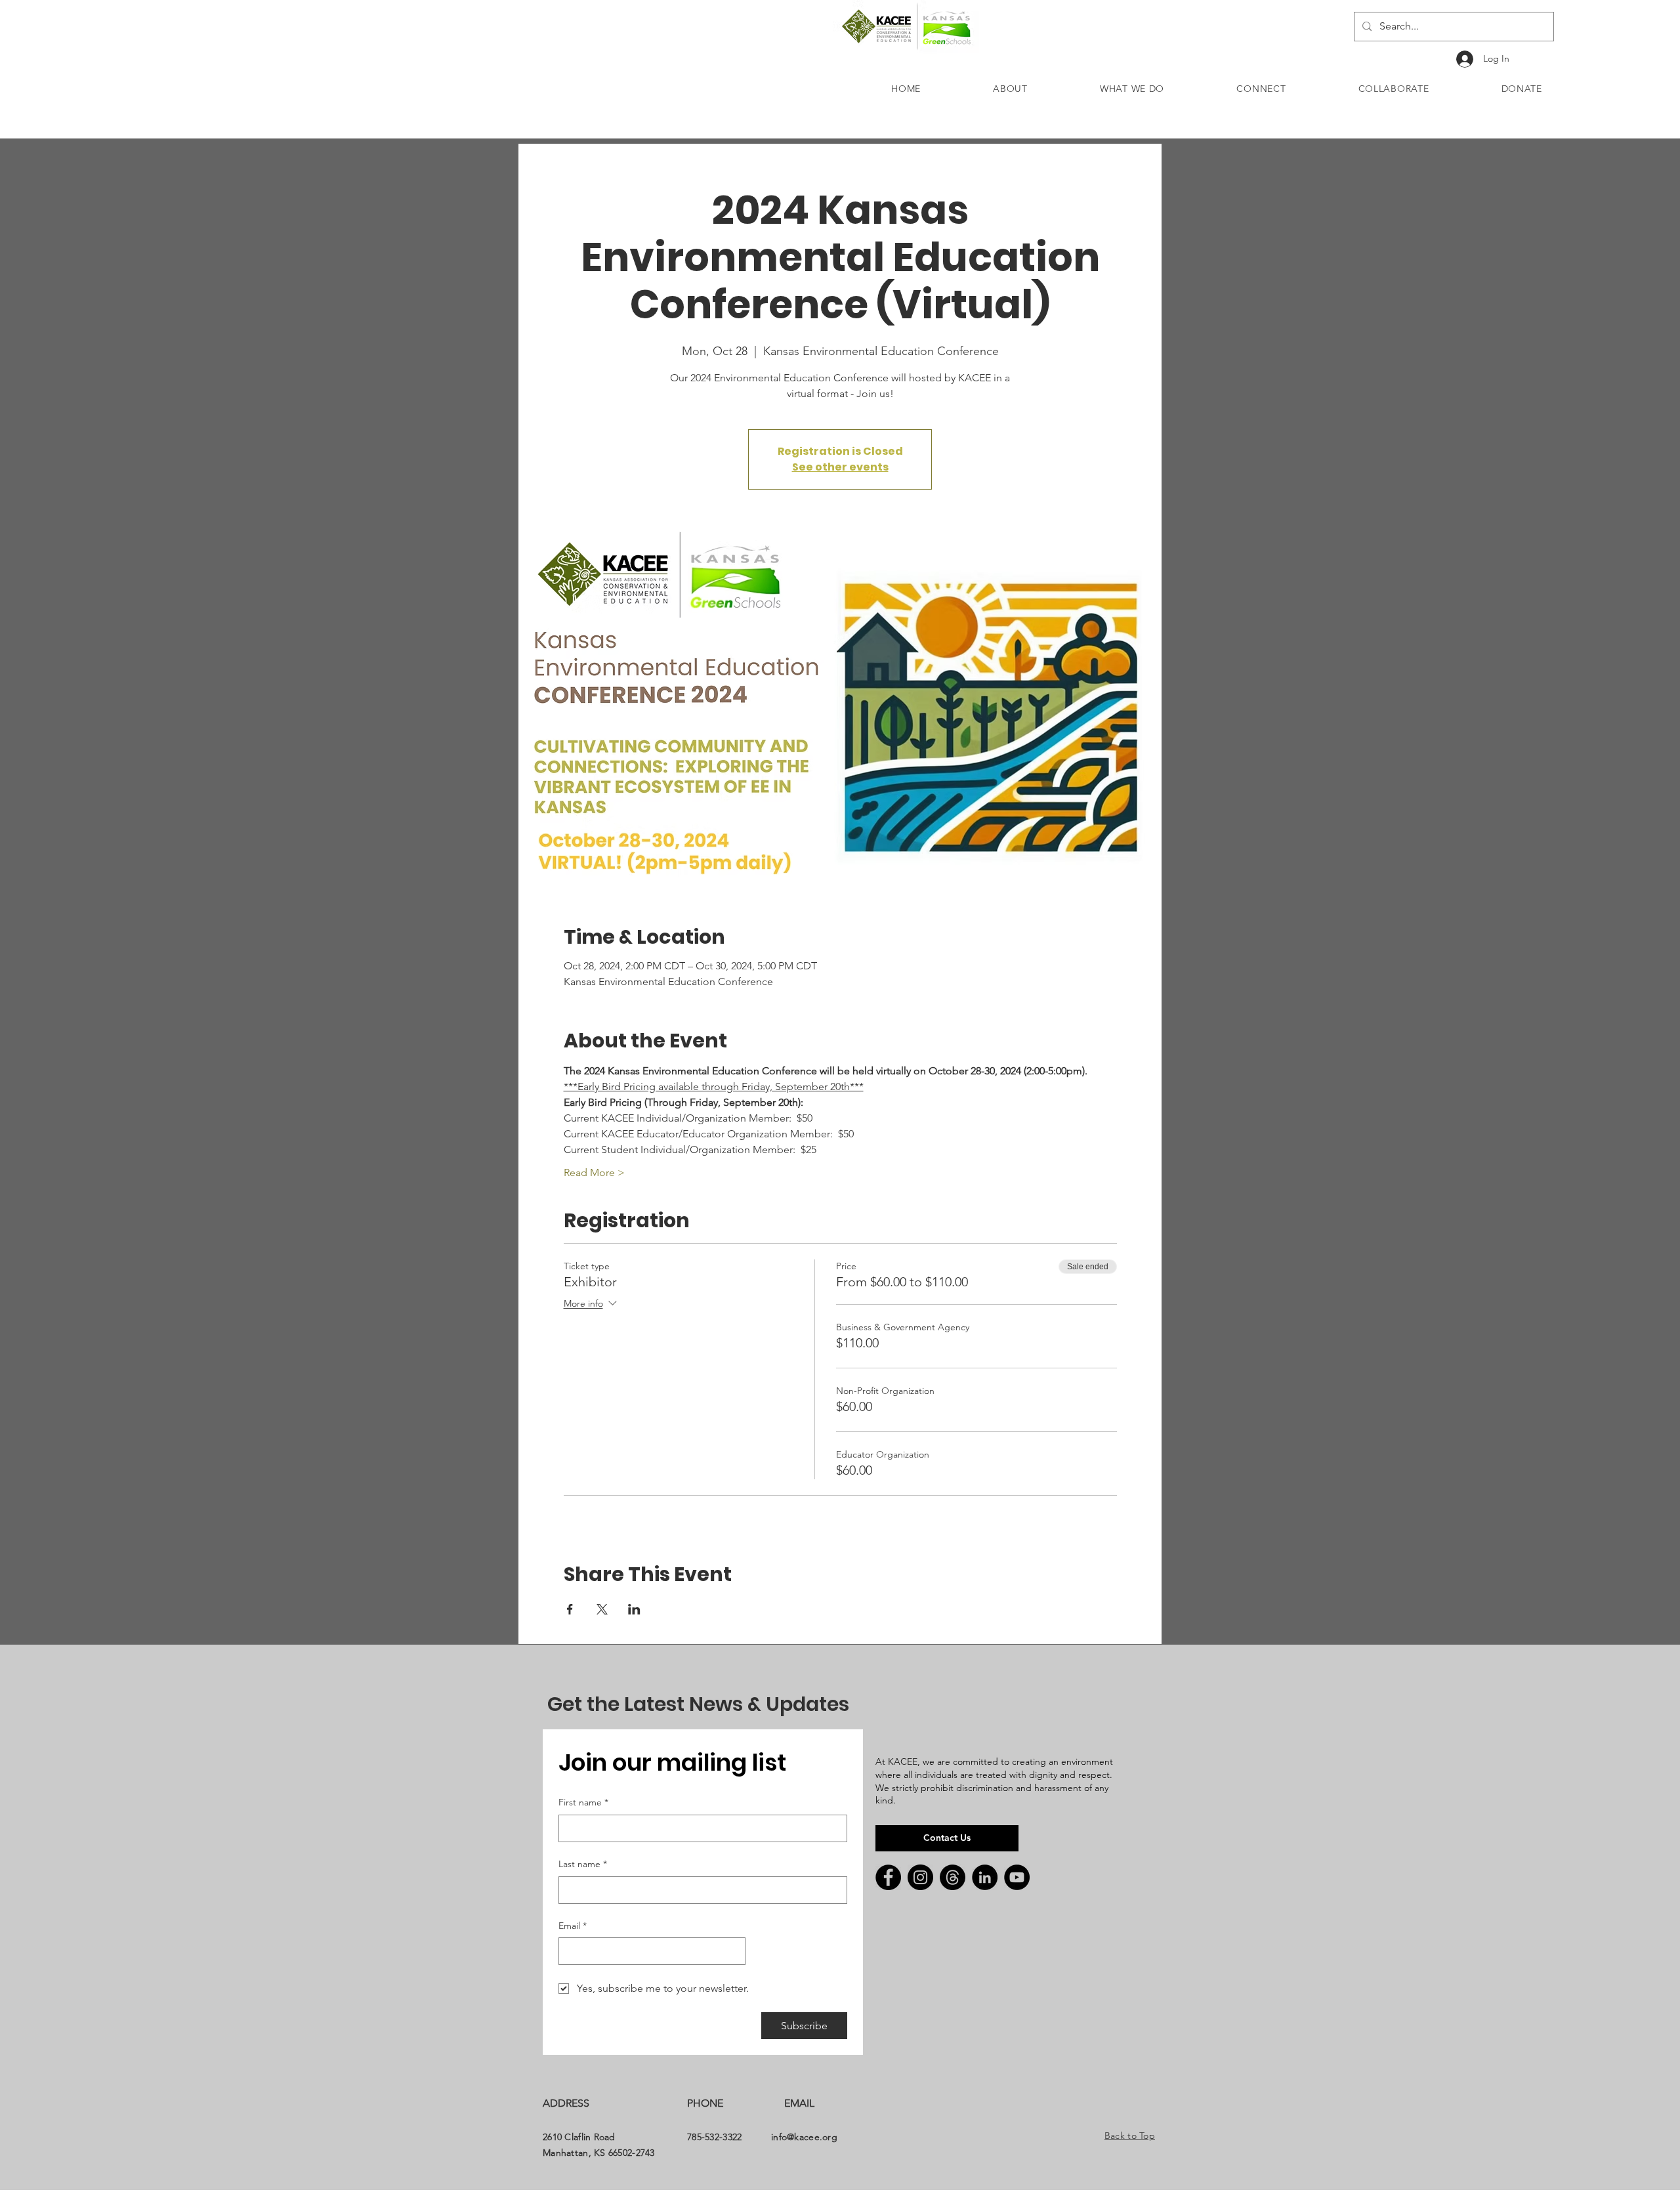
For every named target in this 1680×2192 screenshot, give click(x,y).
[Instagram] (920, 1877)
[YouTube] (1017, 1877)
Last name (583, 1864)
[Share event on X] (602, 1609)
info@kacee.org (804, 2137)
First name (583, 1802)
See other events (840, 467)
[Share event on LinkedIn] (634, 1609)
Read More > (594, 1172)
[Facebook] (888, 1877)
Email (573, 1926)
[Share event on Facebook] (570, 1609)
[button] (1010, 89)
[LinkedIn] (985, 1877)
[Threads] (953, 1877)
